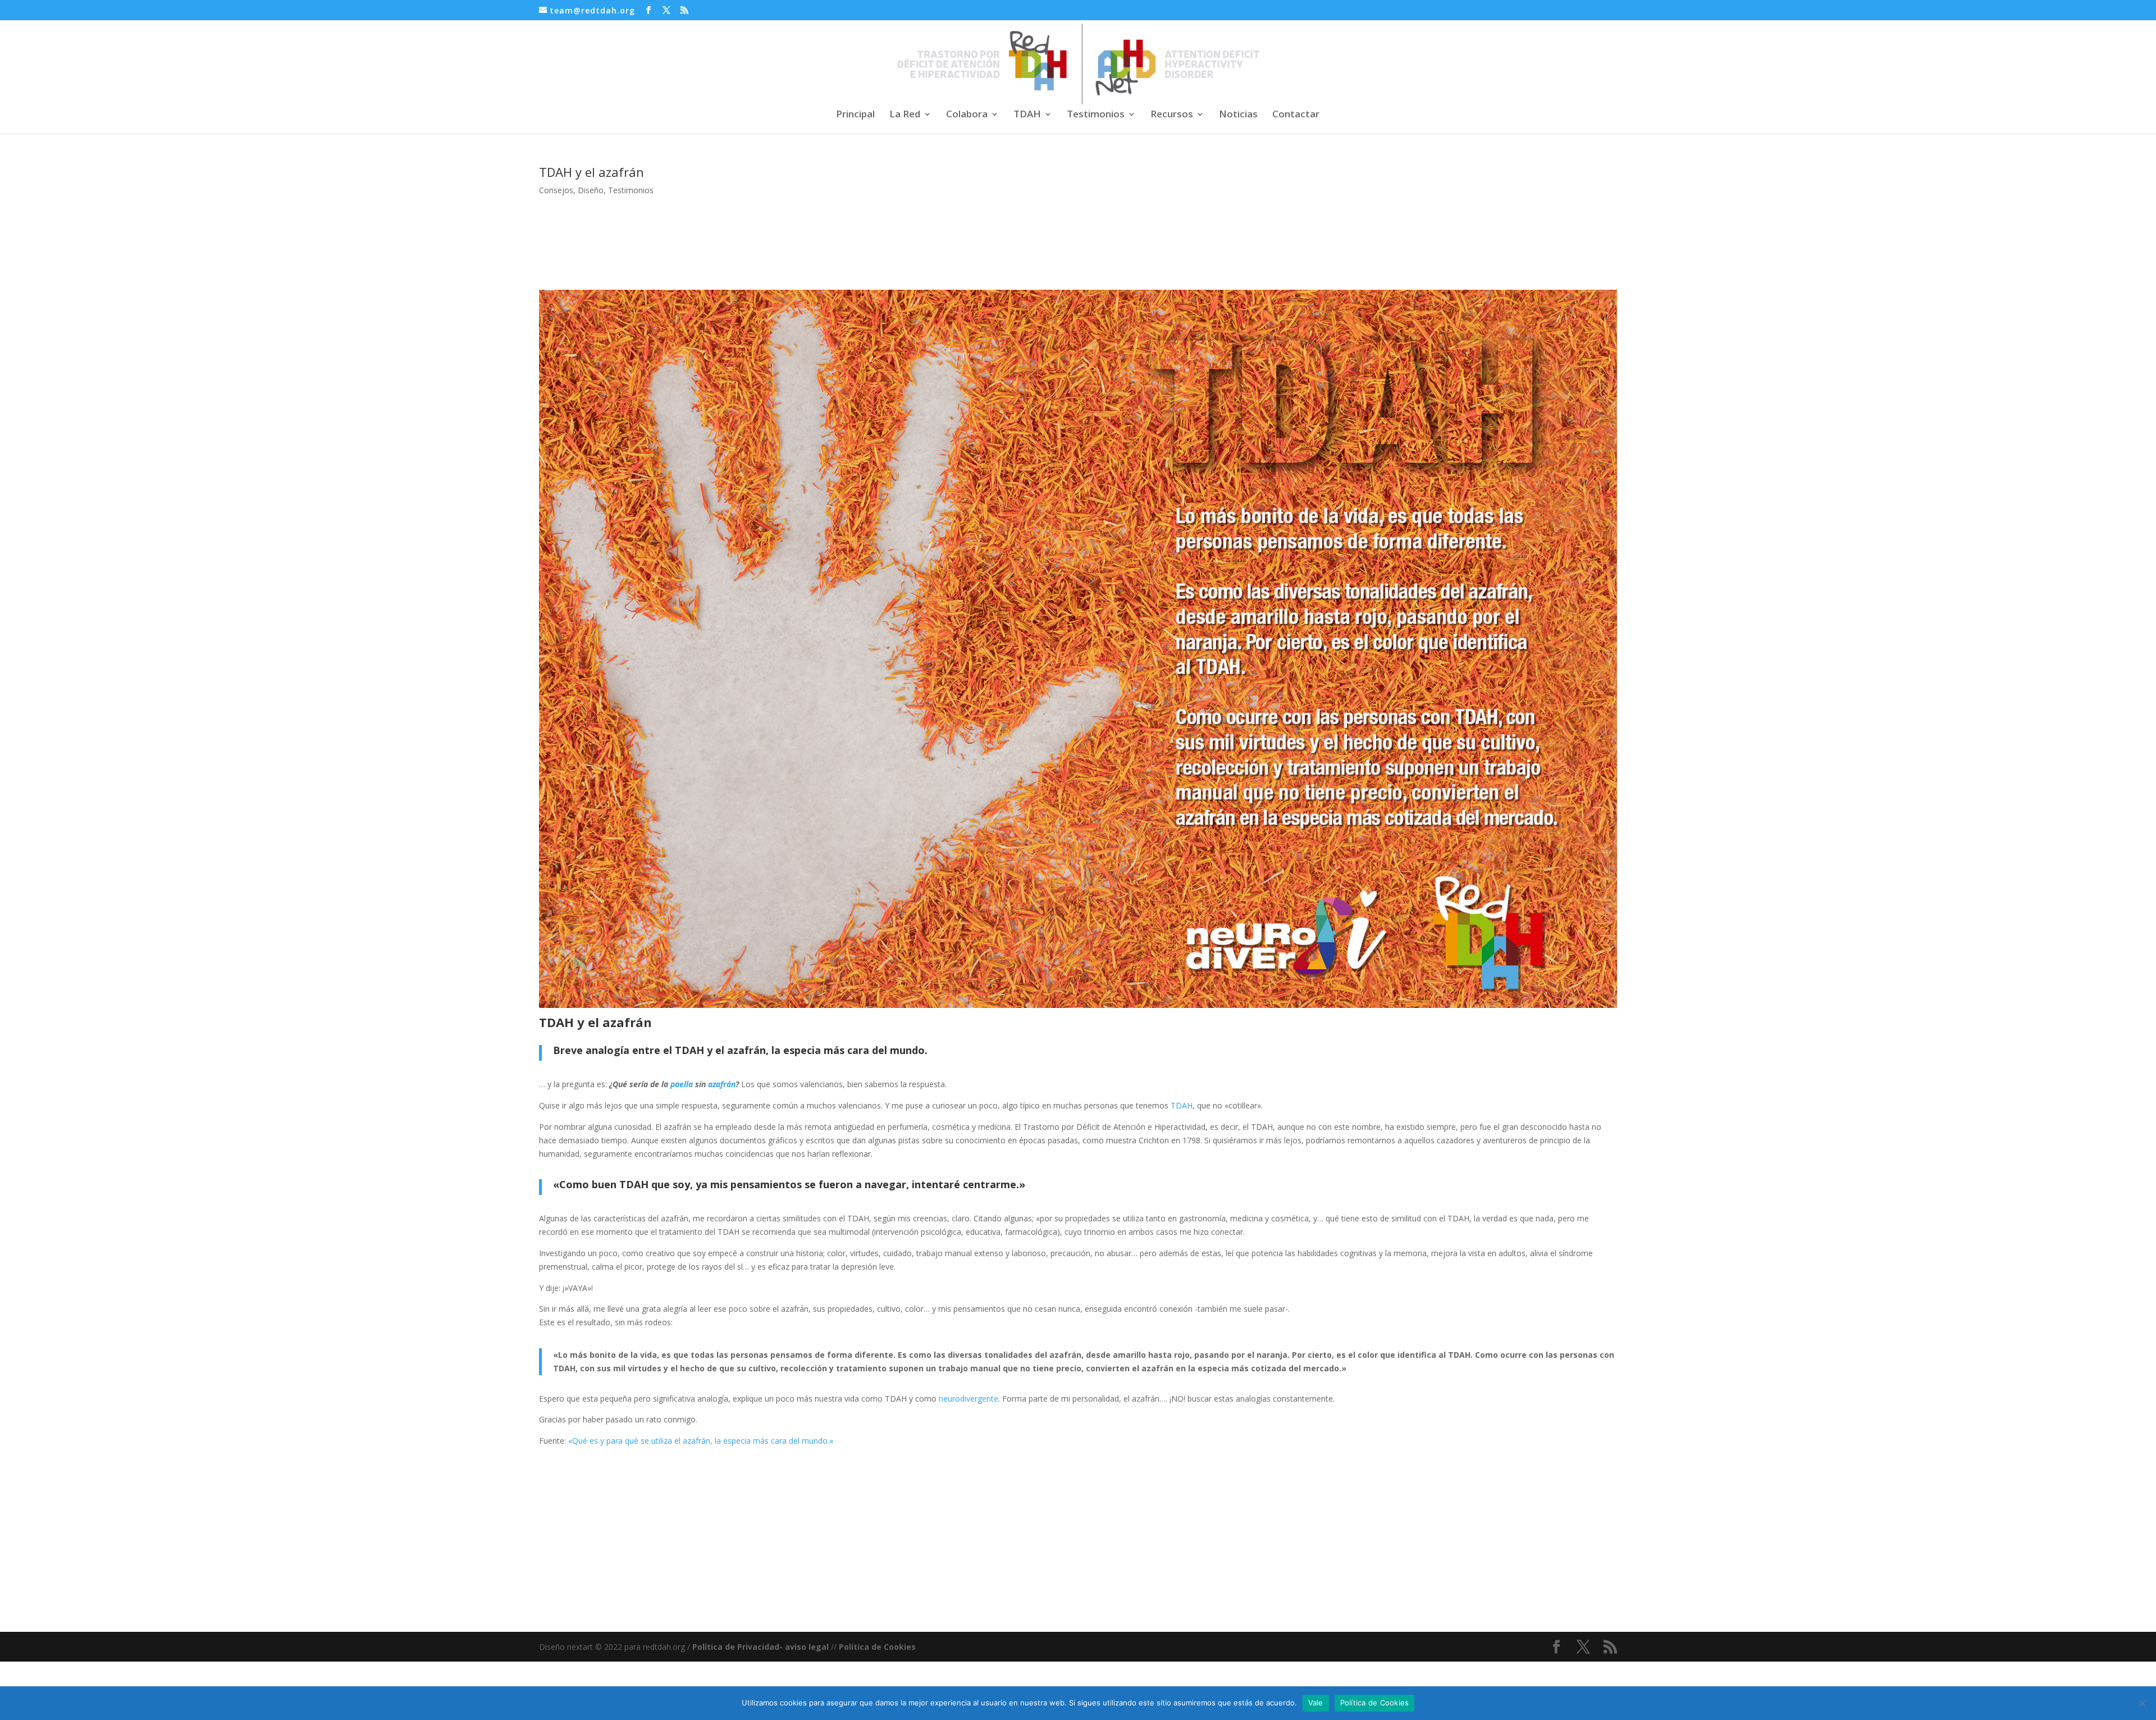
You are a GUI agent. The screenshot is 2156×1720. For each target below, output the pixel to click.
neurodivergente (969, 1399)
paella (682, 1084)
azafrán (722, 1084)
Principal (855, 115)
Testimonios (1096, 115)
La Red (905, 115)
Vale (1316, 1703)
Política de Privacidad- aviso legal (760, 1647)
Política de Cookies (877, 1647)
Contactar (1296, 115)
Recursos (1172, 115)
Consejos (556, 190)
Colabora (967, 115)
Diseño (591, 190)
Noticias (1238, 115)
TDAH (1027, 115)
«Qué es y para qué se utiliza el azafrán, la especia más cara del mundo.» (701, 1441)
